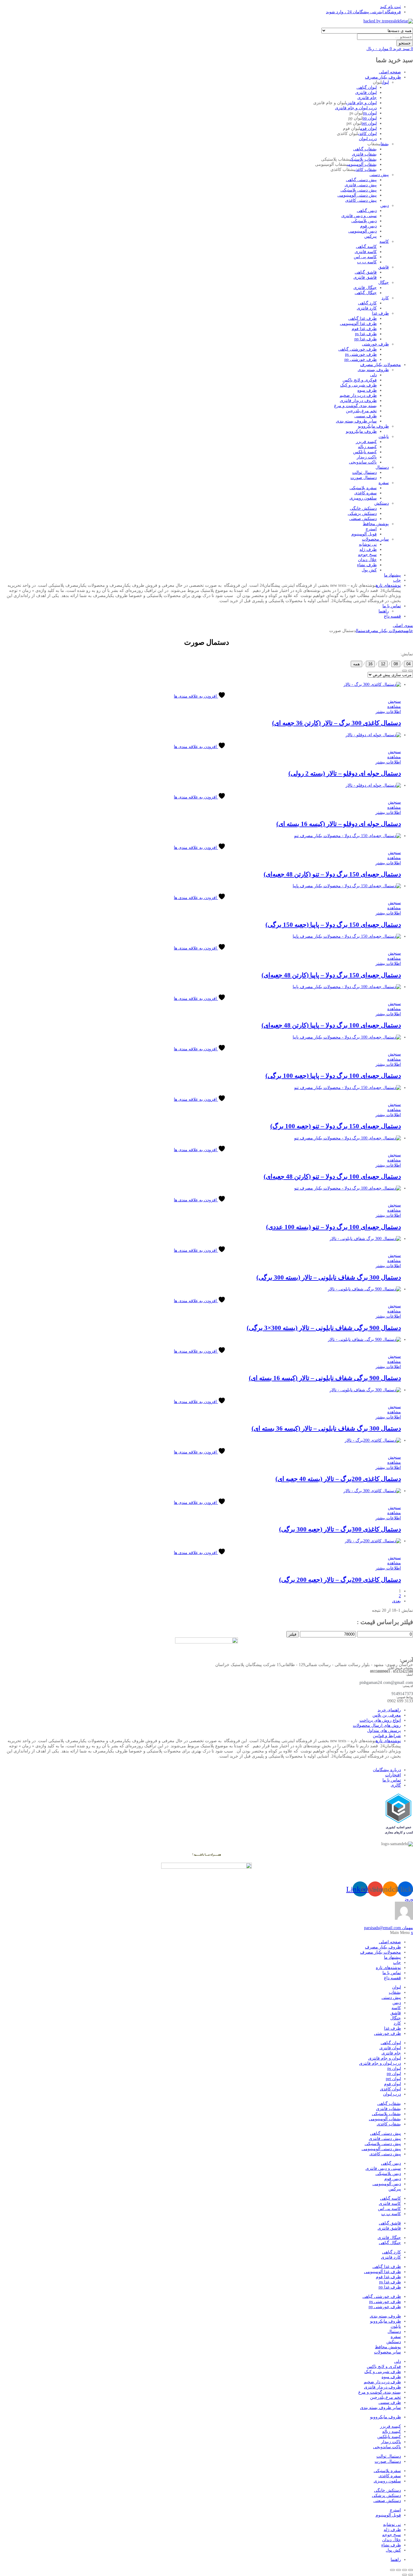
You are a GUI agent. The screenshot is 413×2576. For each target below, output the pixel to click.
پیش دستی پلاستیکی (359, 190)
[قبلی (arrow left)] (411, 2575)
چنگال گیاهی (366, 293)
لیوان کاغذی (367, 134)
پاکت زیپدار (367, 457)
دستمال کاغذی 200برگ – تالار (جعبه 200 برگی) (340, 1580)
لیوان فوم (368, 128)
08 (396, 664)
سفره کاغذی (366, 493)
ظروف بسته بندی (373, 370)
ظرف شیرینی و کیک (358, 385)
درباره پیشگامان (387, 1770)
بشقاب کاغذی (366, 170)
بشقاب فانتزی (364, 154)
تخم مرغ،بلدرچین (361, 411)
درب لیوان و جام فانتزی (356, 108)
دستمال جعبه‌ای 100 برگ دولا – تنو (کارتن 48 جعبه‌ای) (332, 1177)
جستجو (405, 43)
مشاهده (394, 707)
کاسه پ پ (367, 262)
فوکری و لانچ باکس (360, 380)
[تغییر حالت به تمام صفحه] (405, 2570)
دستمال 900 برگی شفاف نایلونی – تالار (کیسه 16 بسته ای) (325, 1378)
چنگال (384, 283)
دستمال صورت (364, 478)
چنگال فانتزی (365, 288)
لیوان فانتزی (366, 93)
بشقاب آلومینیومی (362, 164)
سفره (384, 483)
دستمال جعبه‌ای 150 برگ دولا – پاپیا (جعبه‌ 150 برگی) (333, 925)
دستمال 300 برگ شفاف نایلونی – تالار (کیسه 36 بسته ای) (326, 1428)
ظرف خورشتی (375, 344)
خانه (410, 631)
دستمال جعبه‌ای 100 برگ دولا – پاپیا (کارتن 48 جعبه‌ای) (331, 1025)
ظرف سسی (366, 416)
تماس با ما (392, 606)
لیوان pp (370, 118)
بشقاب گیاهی (365, 149)
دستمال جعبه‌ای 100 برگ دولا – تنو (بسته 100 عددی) (333, 1227)
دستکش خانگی (363, 508)
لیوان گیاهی (367, 87)
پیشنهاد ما (392, 575)
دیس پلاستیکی (364, 221)
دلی (373, 375)
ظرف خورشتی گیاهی (358, 349)
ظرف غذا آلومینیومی (358, 324)
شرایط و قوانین (387, 1736)
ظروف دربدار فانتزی (358, 401)
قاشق (384, 267)
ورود (409, 1899)
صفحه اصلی (390, 72)
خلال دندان (367, 560)
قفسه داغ (392, 616)
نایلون (384, 437)
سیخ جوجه (367, 555)
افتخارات (393, 1775)
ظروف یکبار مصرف (383, 77)
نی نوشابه (368, 544)
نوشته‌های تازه (388, 585)
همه (356, 664)
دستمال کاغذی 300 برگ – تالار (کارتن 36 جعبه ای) (337, 723)
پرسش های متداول (384, 1731)
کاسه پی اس (365, 257)
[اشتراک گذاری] (398, 2570)
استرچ (371, 529)
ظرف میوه (367, 390)
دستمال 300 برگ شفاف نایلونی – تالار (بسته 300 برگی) (329, 1277)
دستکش (382, 503)
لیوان (385, 82)
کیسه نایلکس (365, 452)
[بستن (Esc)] (392, 2570)
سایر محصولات (375, 539)
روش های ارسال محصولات (377, 1725)
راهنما (384, 611)
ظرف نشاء (367, 565)
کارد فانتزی (367, 308)
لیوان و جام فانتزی (361, 103)
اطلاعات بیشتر (388, 712)
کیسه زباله (367, 447)
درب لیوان (368, 139)
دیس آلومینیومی (363, 231)
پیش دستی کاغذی (361, 200)
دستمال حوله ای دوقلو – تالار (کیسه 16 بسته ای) (339, 824)
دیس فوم (368, 226)
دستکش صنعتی (363, 519)
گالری (396, 1785)
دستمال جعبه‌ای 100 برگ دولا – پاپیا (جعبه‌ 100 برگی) (333, 1076)
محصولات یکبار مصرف (380, 365)
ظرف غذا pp (366, 339)
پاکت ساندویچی (363, 462)
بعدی (397, 1601)
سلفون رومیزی (363, 498)
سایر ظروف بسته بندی (356, 421)
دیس (385, 206)
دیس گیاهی (367, 211)
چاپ (397, 580)
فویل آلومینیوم (364, 534)
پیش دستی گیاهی (361, 180)
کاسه (384, 241)
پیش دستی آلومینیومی (357, 195)
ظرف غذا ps (366, 334)
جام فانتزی (367, 98)
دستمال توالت (364, 472)
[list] (411, 671)
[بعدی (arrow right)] (405, 2575)
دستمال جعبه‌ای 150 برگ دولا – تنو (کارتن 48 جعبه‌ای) (332, 874)
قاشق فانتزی (365, 277)
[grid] (405, 671)
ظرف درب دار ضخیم (358, 395)
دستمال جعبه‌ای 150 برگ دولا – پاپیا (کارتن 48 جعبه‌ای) (331, 975)
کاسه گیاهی (366, 247)
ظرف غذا (380, 313)
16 (370, 664)
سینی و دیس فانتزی (359, 216)
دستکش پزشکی (362, 514)
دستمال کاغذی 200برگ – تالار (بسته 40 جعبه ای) (338, 1479)
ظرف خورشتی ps (361, 354)
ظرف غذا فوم (364, 329)
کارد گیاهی (367, 303)
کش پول (369, 570)
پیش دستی (379, 175)
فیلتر (293, 1634)
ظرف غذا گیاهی (363, 318)
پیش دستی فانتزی (361, 185)
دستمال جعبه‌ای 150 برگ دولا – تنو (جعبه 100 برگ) (336, 1126)
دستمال (382, 467)
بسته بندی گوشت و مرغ (355, 406)
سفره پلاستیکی (363, 488)
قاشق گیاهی (366, 272)
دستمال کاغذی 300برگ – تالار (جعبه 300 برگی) (340, 1529)
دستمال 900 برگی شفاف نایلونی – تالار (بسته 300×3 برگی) (324, 1328)
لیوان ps (370, 113)
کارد (385, 298)
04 (408, 664)
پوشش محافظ (376, 524)
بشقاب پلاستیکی (363, 159)
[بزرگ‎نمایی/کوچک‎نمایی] (411, 2570)
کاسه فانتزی (366, 252)
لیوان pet (369, 123)
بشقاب (384, 144)
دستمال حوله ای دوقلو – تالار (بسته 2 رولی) (345, 773)
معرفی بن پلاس (387, 1715)
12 (383, 664)
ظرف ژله (368, 549)
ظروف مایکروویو (373, 426)
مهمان (389, 1928)
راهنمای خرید (389, 1710)
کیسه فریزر (366, 442)
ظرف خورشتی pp (361, 360)
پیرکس (371, 236)
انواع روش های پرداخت (380, 1720)
